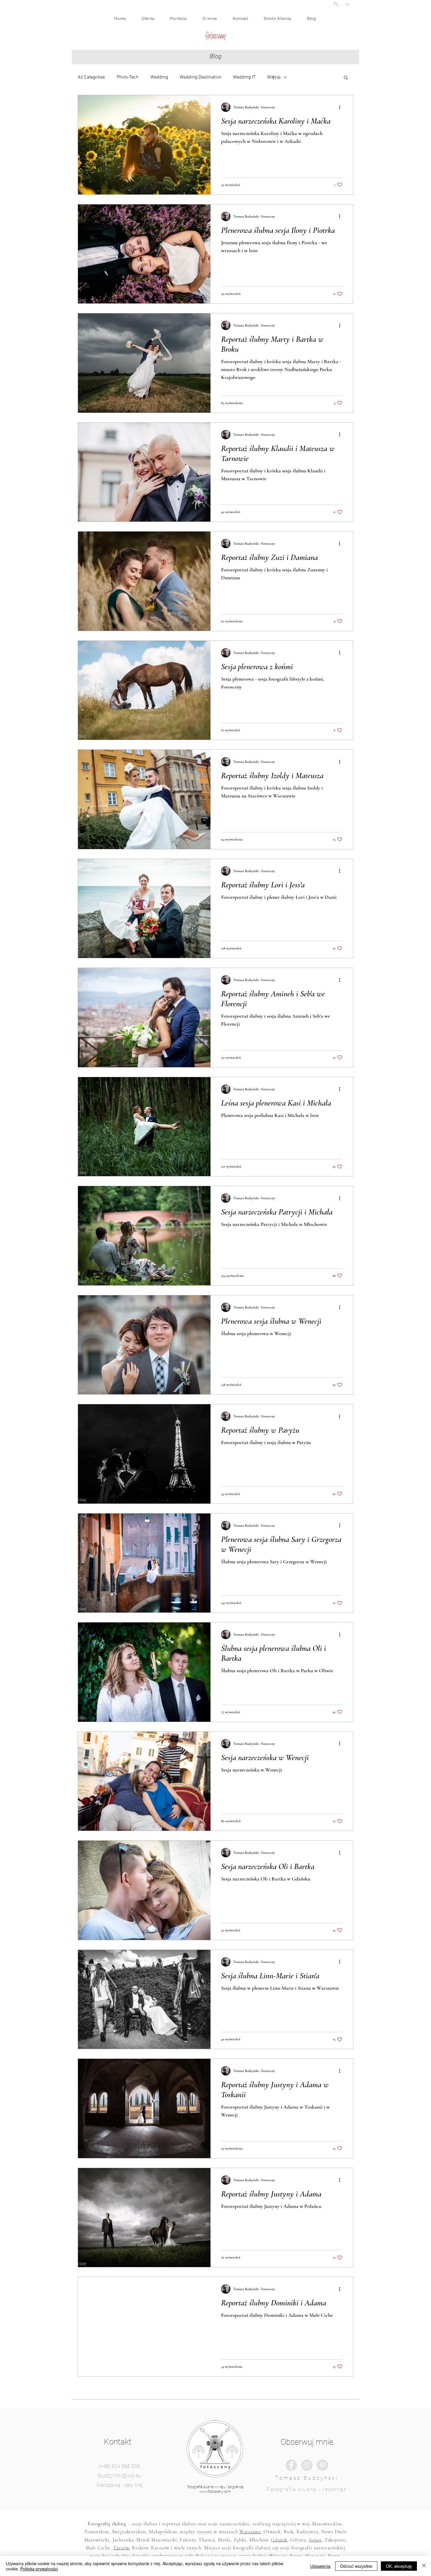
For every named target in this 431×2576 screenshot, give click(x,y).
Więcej (274, 77)
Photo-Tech (128, 77)
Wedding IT (244, 77)
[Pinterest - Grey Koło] (322, 2465)
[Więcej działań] (342, 107)
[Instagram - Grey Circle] (307, 2465)
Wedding (159, 77)
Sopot (315, 2540)
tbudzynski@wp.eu (119, 2475)
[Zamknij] (424, 2566)
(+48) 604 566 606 (119, 2466)
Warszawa (250, 2532)
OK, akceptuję (399, 2566)
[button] (346, 78)
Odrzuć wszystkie (356, 2566)
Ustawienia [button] (320, 2566)
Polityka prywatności (39, 2569)
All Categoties (91, 77)
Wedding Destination (201, 77)
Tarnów (121, 2548)
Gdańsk (279, 2540)
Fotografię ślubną (107, 2524)
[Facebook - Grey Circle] (291, 2465)
